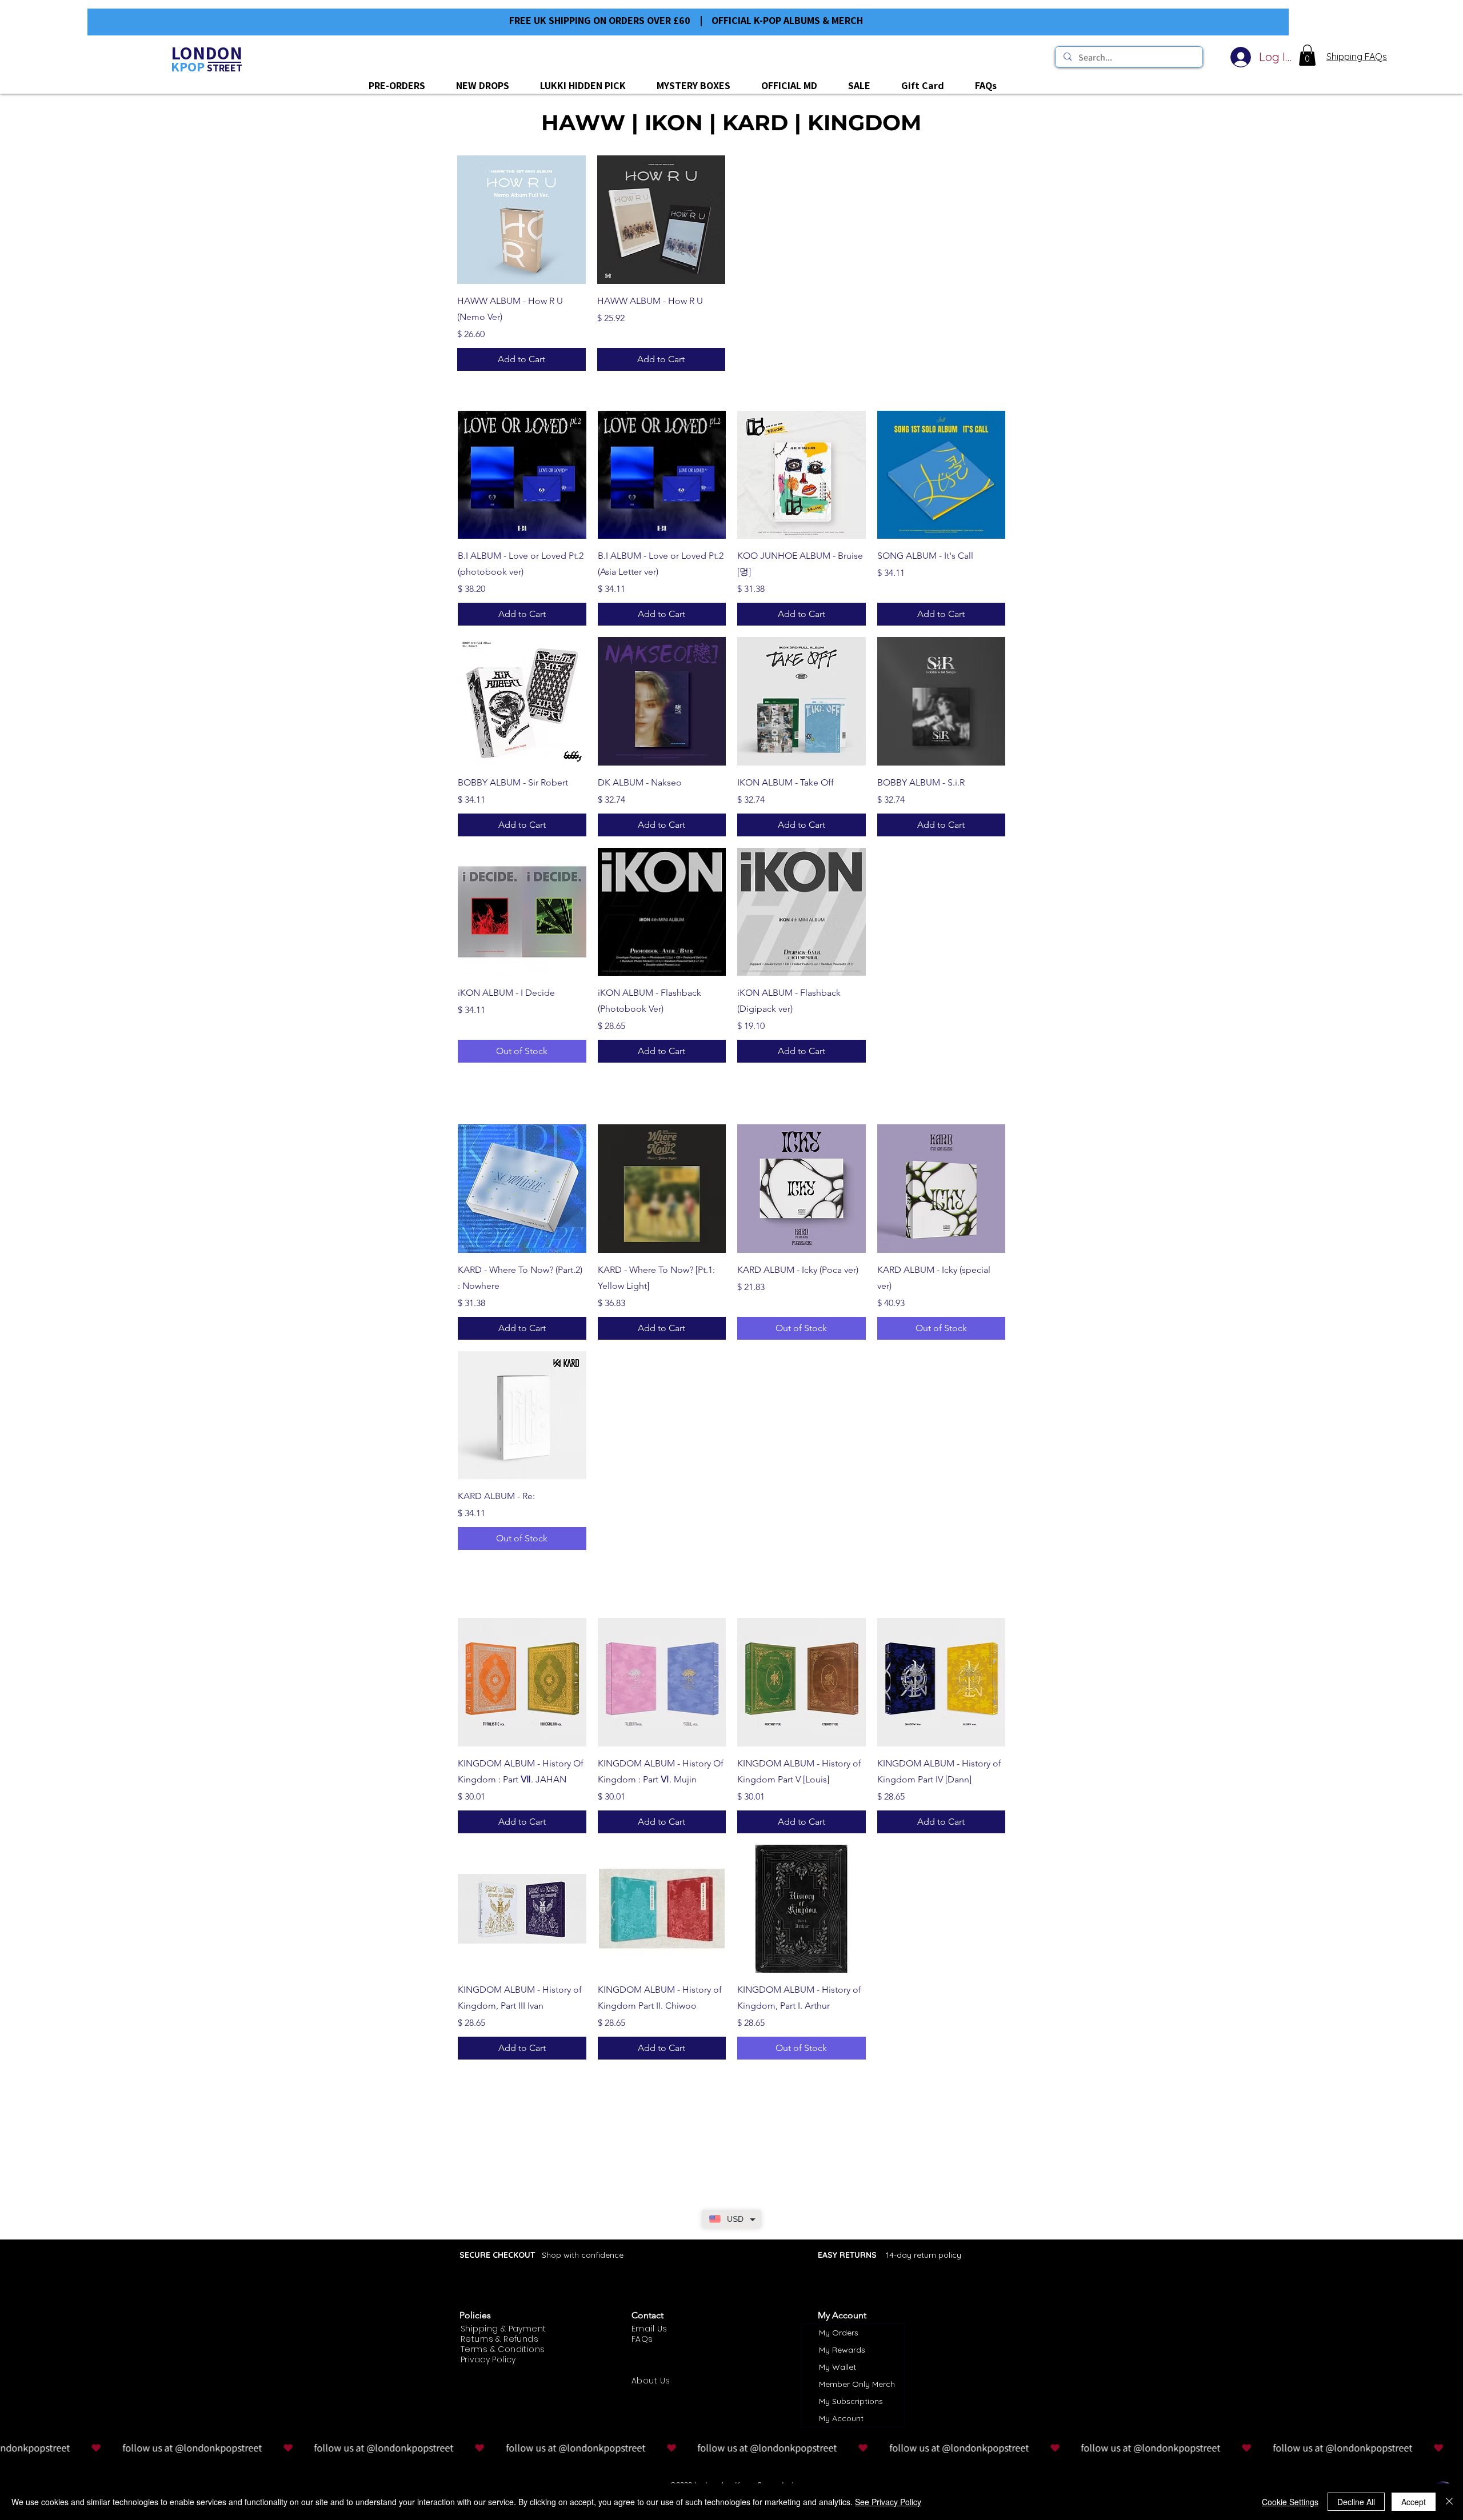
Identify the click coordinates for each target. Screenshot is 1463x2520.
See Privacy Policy (888, 2502)
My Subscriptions (851, 2401)
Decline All (1356, 2502)
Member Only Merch (857, 2384)
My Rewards (842, 2350)
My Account (841, 2418)
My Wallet (838, 2367)
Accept (1414, 2502)
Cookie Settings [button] (1290, 2502)
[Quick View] (521, 220)
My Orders (839, 2333)
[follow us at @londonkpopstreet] (731, 2448)
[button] (1307, 55)
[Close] (1449, 2502)
